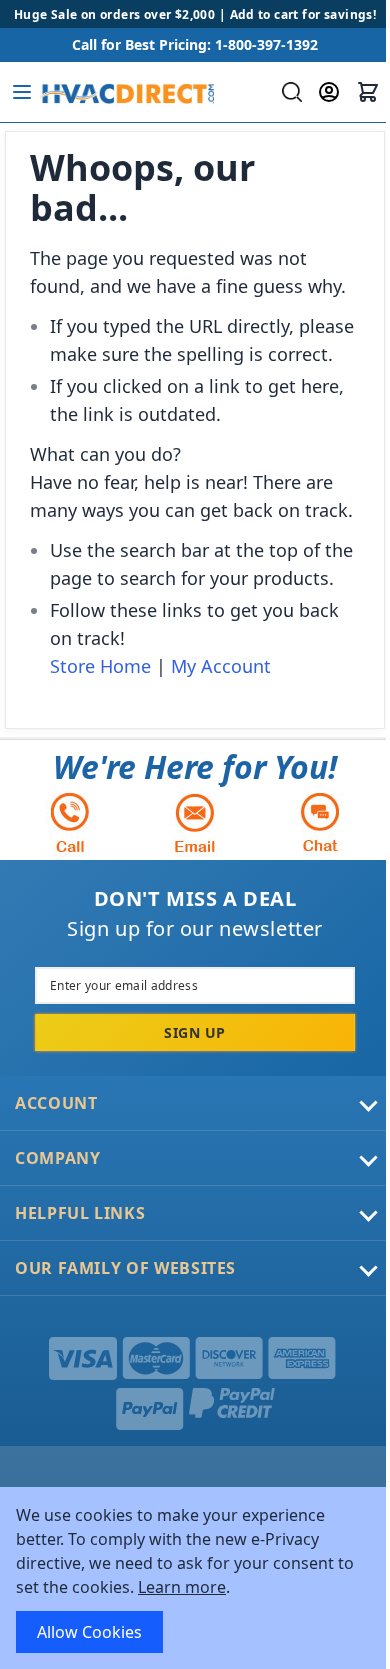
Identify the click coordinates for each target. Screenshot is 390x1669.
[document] (195, 1578)
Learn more (182, 1587)
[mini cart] (368, 92)
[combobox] (289, 92)
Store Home (100, 666)
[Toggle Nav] (22, 92)
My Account (221, 666)
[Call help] (70, 822)
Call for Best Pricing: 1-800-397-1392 (195, 44)
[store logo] (126, 92)
